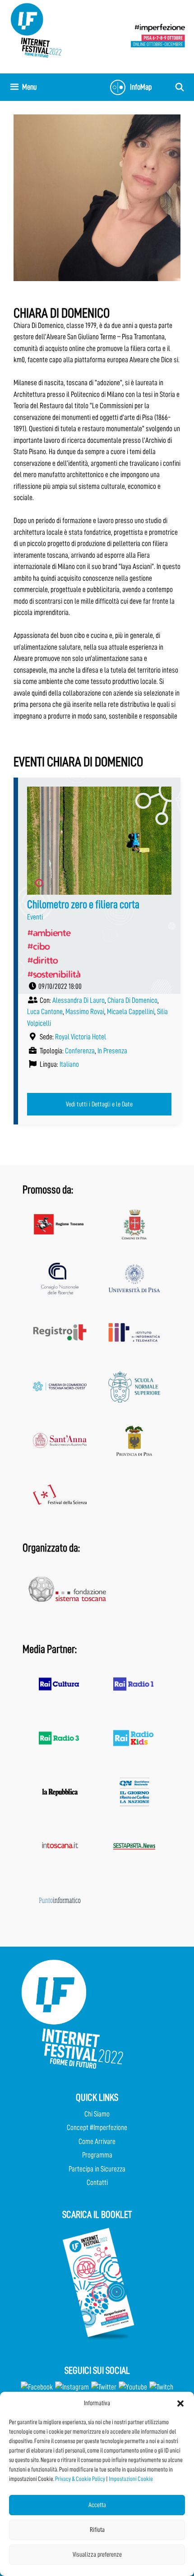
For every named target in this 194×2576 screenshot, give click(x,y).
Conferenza (80, 1051)
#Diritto (42, 960)
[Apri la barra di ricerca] (180, 87)
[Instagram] (72, 2387)
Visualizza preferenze (97, 2555)
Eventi (35, 917)
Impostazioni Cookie (131, 2479)
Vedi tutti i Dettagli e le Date (99, 1104)
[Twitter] (104, 2387)
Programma (97, 2155)
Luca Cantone (45, 1012)
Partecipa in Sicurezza (97, 2169)
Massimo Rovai (85, 1012)
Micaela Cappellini (131, 1012)
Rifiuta (97, 2530)
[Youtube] (133, 2387)
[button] (180, 2403)
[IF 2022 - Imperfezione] (158, 35)
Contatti (97, 2182)
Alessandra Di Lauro (79, 1000)
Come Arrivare (97, 2141)
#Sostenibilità (54, 974)
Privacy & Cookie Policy (80, 2479)
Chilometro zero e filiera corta (83, 904)
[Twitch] (161, 2387)
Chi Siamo (97, 2114)
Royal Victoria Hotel (81, 1037)
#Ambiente (49, 933)
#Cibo (38, 946)
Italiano (69, 1064)
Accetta (97, 2505)
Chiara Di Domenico (132, 1000)
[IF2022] (36, 30)
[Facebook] (37, 2387)
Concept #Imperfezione (97, 2128)
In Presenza (112, 1051)
